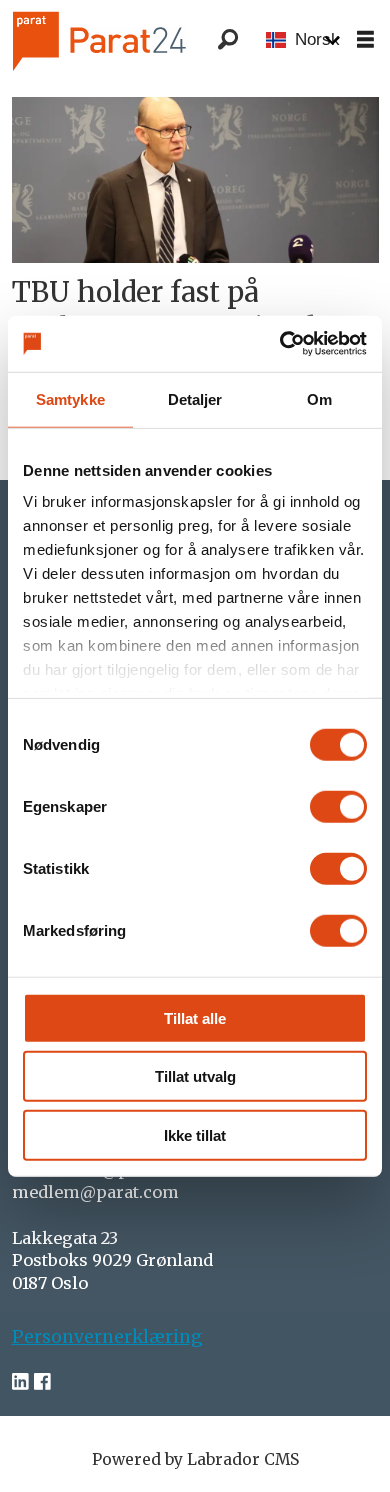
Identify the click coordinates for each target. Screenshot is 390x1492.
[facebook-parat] (42, 1382)
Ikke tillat (195, 1134)
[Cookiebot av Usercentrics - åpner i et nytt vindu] (280, 344)
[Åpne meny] (365, 40)
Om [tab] (319, 398)
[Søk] (228, 40)
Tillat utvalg (195, 1076)
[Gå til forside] (128, 40)
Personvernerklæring (107, 1337)
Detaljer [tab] (195, 398)
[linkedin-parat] (20, 1382)
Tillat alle (195, 1017)
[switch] (338, 806)
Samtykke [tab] (70, 398)
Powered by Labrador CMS (195, 1459)
